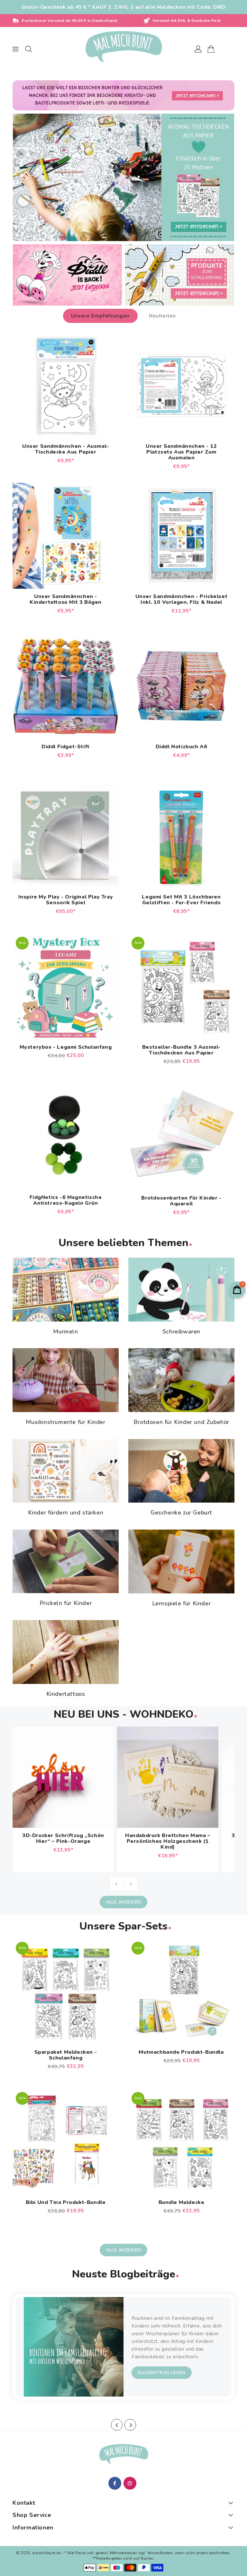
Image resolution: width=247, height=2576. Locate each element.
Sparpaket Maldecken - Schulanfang (66, 2055)
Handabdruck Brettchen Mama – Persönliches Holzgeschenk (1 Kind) (168, 1841)
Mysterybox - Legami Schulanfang (66, 1047)
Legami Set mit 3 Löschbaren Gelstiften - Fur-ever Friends (181, 900)
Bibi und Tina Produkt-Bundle (66, 2202)
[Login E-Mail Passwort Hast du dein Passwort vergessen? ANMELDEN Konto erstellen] (123, 49)
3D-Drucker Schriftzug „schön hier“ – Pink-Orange (63, 1838)
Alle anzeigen (123, 1902)
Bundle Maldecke (182, 2202)
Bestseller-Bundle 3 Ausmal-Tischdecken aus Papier (181, 1050)
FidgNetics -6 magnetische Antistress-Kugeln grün (66, 1200)
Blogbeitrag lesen (162, 2373)
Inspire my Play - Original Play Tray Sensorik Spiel (66, 900)
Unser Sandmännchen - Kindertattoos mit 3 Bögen (66, 599)
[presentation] (117, 2425)
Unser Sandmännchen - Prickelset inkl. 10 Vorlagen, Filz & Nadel (182, 599)
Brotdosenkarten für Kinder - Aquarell (181, 1201)
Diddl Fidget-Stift (66, 747)
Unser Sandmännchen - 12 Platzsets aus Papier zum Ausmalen (181, 452)
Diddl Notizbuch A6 (182, 747)
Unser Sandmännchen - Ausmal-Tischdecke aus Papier (66, 449)
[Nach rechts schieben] (131, 1884)
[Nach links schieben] (117, 1884)
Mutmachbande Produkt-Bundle (181, 2052)
